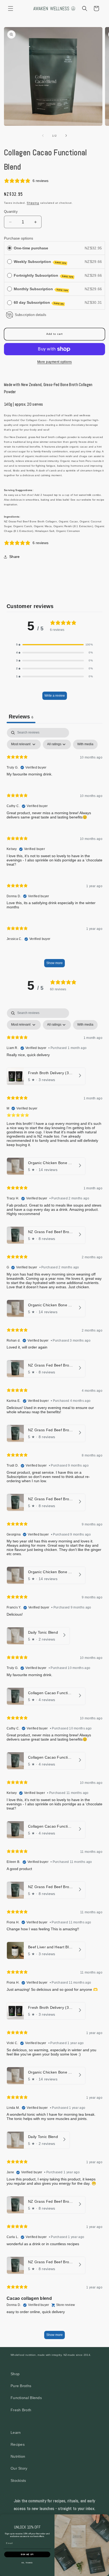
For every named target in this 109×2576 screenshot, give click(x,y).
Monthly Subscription (41, 289)
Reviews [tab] (21, 717)
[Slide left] (43, 136)
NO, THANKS (27, 2563)
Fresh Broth (21, 2410)
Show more (54, 963)
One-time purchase (31, 248)
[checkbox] (85, 744)
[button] (11, 8)
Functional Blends (26, 2398)
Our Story (19, 2468)
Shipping (33, 203)
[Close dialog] (106, 2518)
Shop (15, 2374)
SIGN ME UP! (27, 2554)
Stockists (18, 2480)
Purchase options (19, 238)
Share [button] (15, 557)
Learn (16, 2432)
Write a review (55, 696)
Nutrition (18, 2456)
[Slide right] (66, 136)
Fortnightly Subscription (44, 276)
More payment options (55, 362)
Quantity (11, 212)
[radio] (10, 248)
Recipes (18, 2444)
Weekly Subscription (40, 262)
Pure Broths (21, 2386)
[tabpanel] (54, 850)
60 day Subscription (39, 303)
